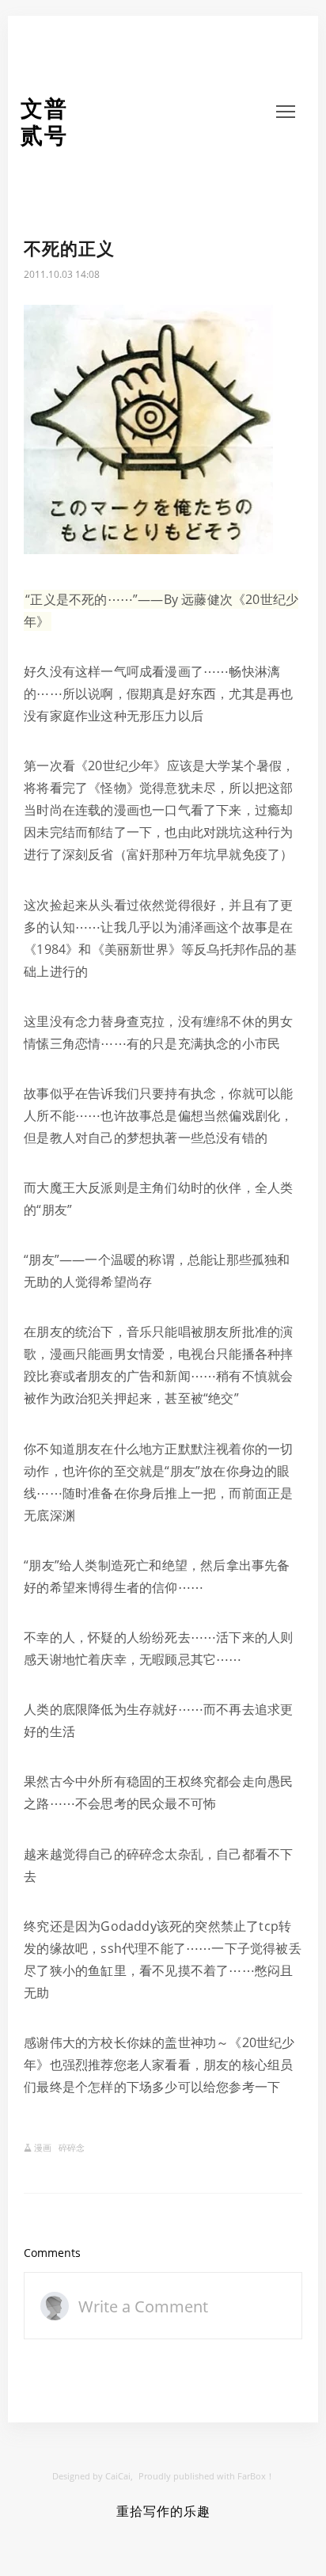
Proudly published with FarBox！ (207, 2476)
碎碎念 (72, 2147)
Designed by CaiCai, (93, 2476)
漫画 (43, 2147)
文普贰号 (44, 122)
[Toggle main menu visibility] (286, 110)
